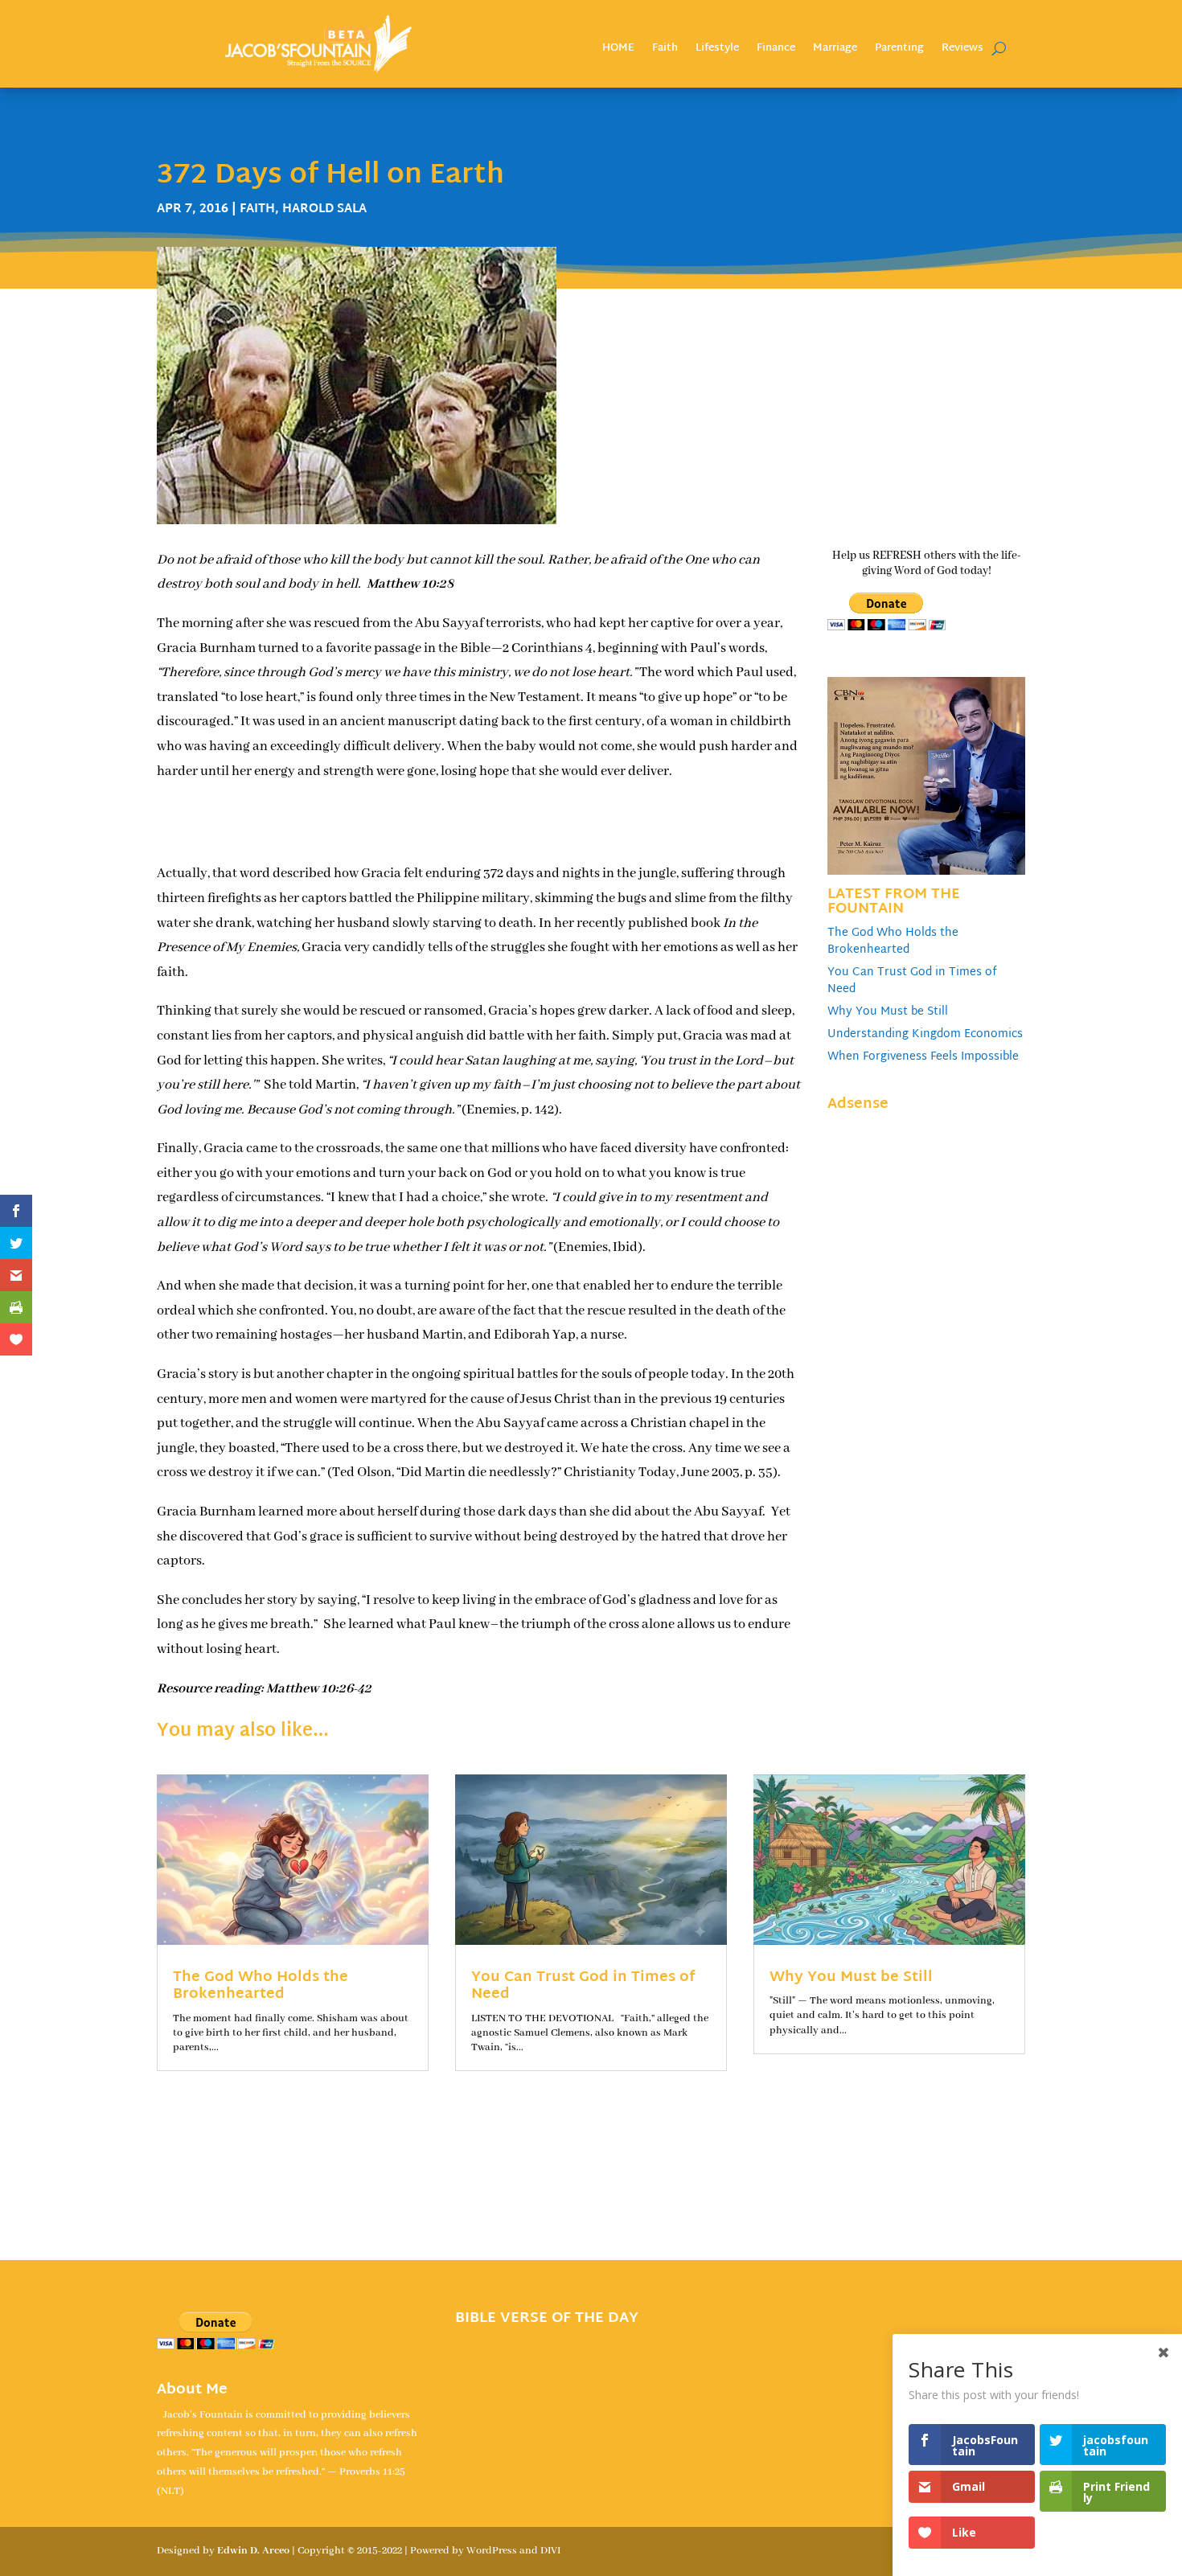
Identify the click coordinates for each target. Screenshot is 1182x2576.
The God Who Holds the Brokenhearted (893, 941)
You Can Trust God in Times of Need (912, 981)
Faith (665, 50)
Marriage (835, 50)
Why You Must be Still (888, 1012)
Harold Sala (324, 209)
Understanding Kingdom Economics (925, 1034)
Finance (776, 50)
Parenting (899, 50)
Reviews (962, 50)
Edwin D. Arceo (253, 2551)
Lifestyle (717, 50)
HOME (618, 50)
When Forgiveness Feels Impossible (923, 1057)
